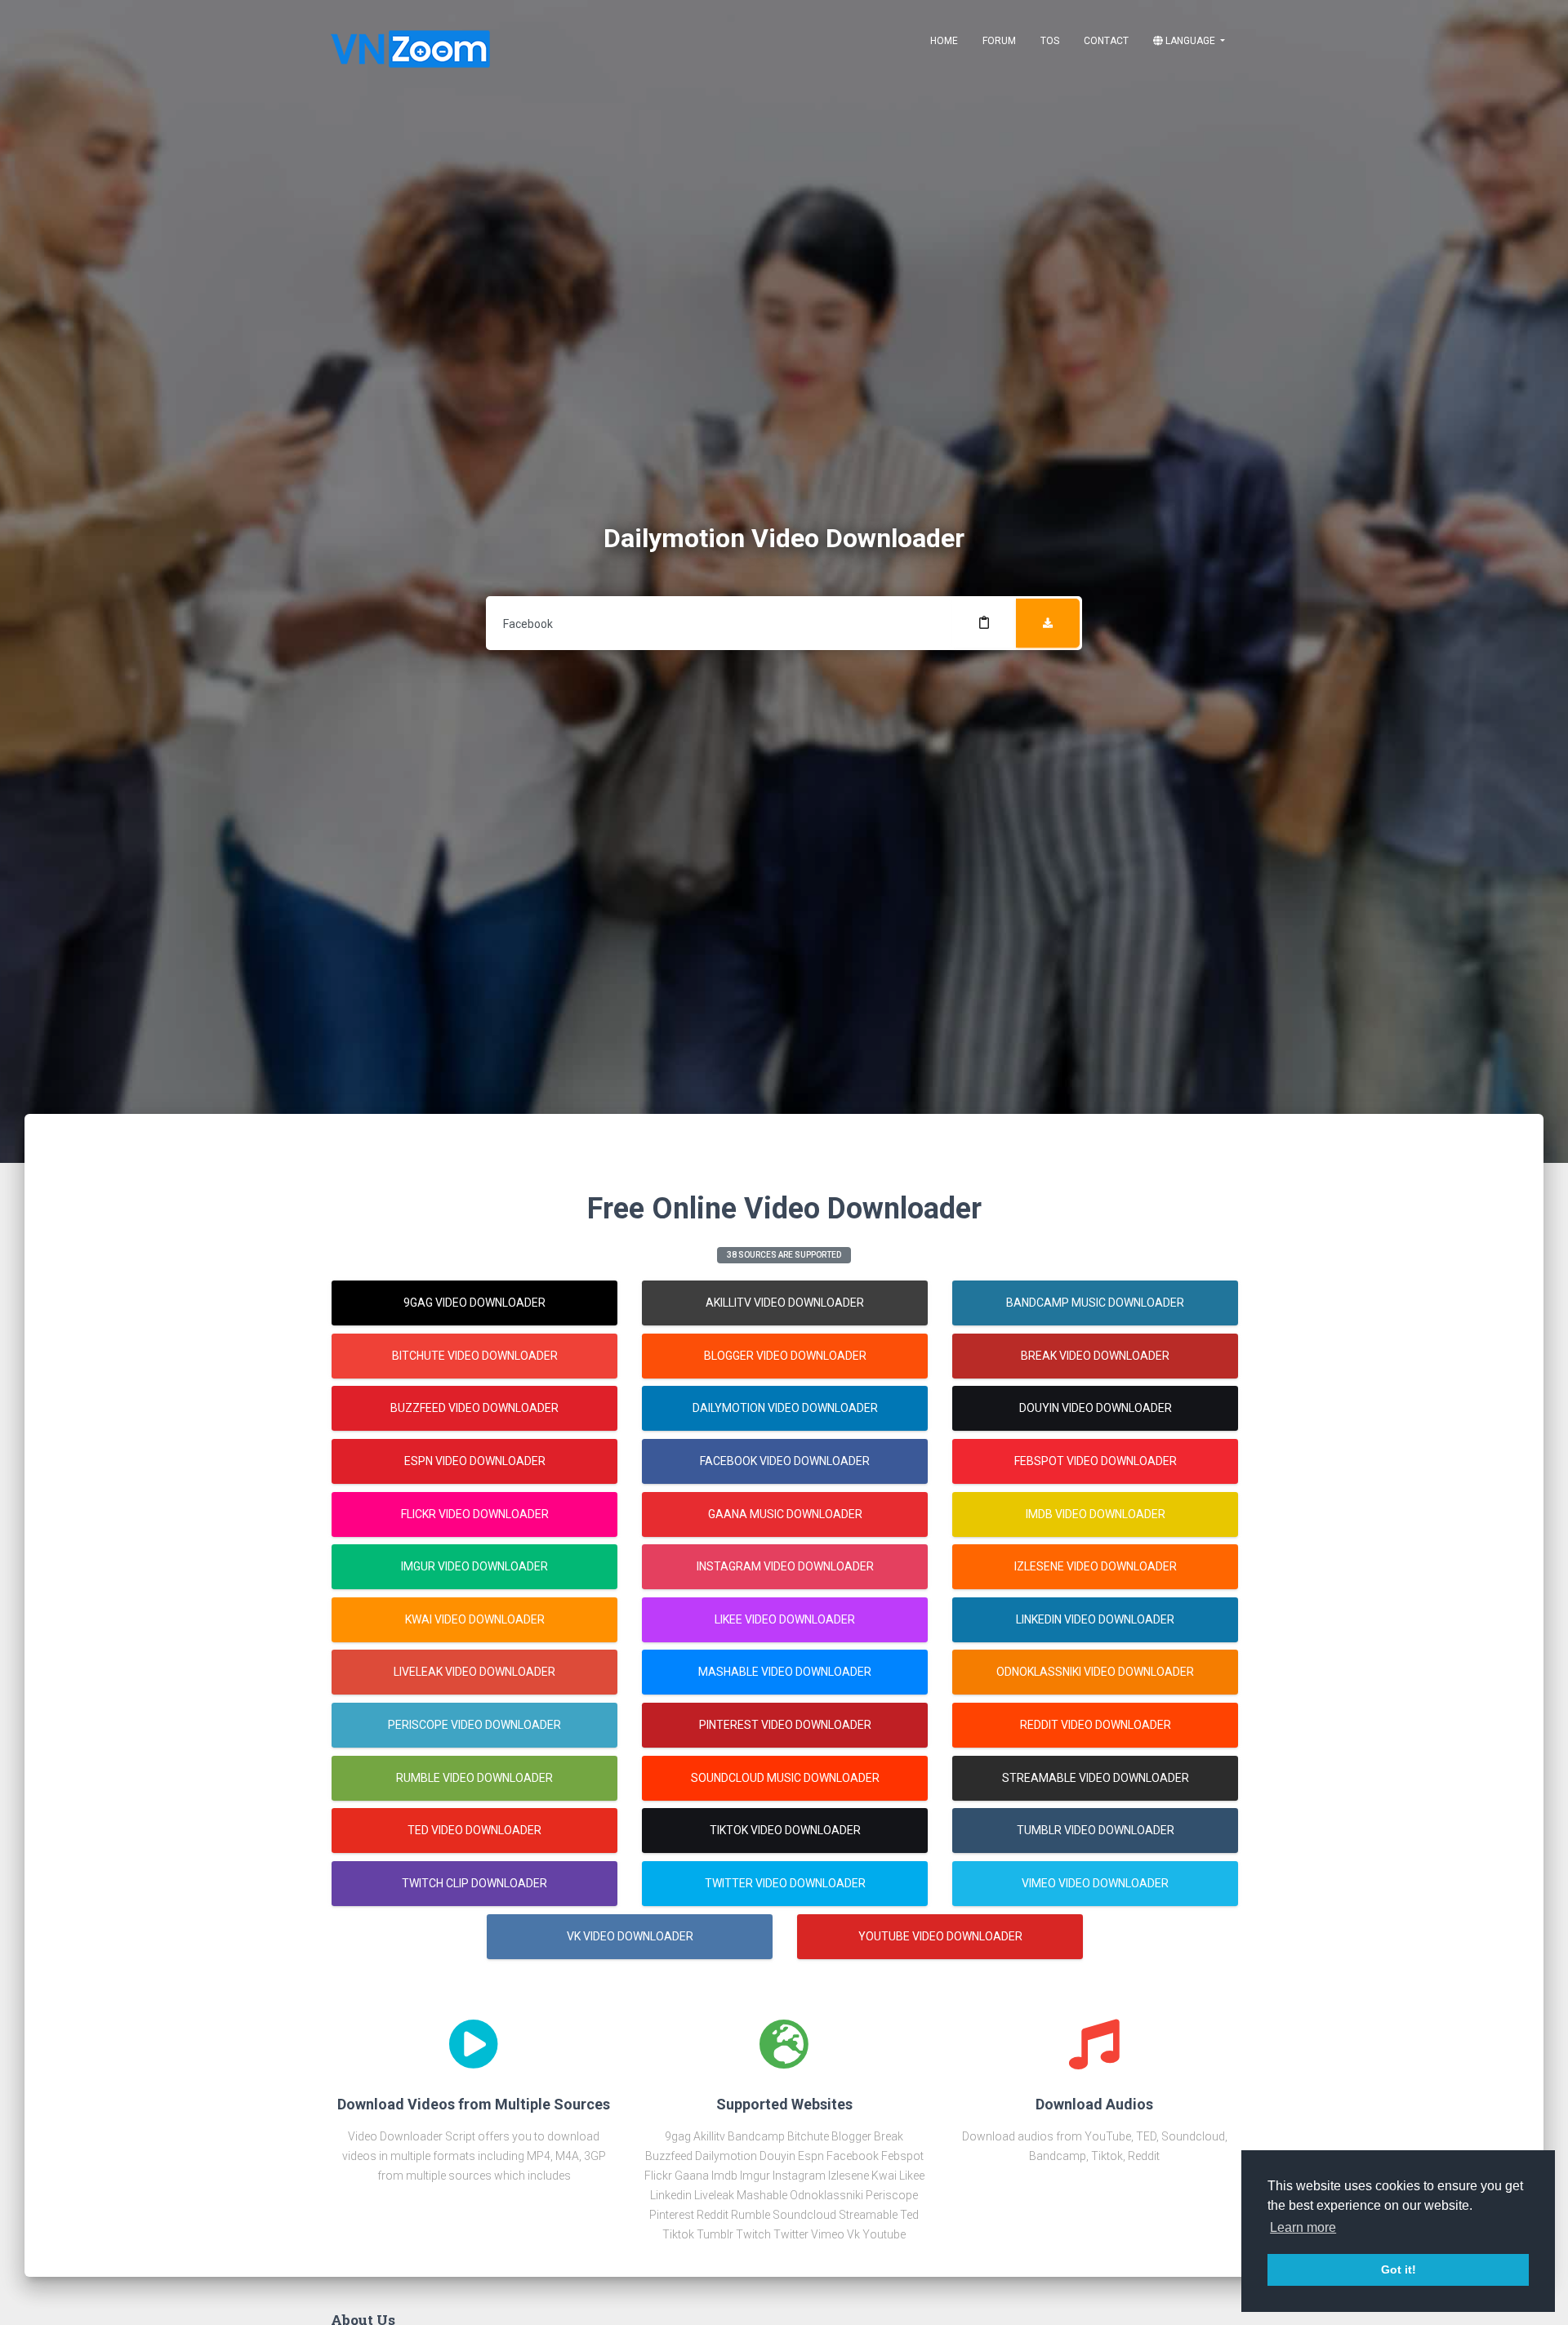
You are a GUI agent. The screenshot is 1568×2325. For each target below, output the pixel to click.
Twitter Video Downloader (785, 1883)
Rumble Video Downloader (474, 1778)
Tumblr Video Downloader (1096, 1830)
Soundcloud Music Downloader (785, 1778)
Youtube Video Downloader (940, 1936)
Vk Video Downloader (630, 1936)
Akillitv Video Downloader (785, 1303)
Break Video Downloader (1095, 1356)
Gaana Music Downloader (785, 1514)
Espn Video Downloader (475, 1461)
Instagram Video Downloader (785, 1566)
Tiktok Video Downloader (785, 1830)
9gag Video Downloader (474, 1303)
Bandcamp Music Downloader (1095, 1303)
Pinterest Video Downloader (785, 1725)
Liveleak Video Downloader (474, 1672)
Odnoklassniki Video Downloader (1095, 1672)
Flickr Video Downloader (475, 1514)
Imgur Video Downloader (474, 1566)
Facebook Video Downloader (785, 1461)
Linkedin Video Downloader (1095, 1619)
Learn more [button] (1303, 2227)
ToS (1050, 41)
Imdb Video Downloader (1096, 1514)
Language (1190, 41)
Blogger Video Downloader (785, 1356)
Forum (999, 41)
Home (944, 41)
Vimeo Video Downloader (1095, 1883)
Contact (1106, 41)
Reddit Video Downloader (1096, 1725)
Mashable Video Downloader (785, 1672)
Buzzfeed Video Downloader (474, 1408)
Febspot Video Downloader (1096, 1461)
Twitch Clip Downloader (474, 1883)
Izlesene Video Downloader (1096, 1566)
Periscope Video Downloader (474, 1725)
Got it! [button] (1399, 2269)
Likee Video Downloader (785, 1619)
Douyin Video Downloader (1096, 1408)
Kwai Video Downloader (475, 1619)
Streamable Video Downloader (1096, 1778)
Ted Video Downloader (474, 1830)
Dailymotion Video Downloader (785, 1408)
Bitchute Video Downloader (475, 1356)
